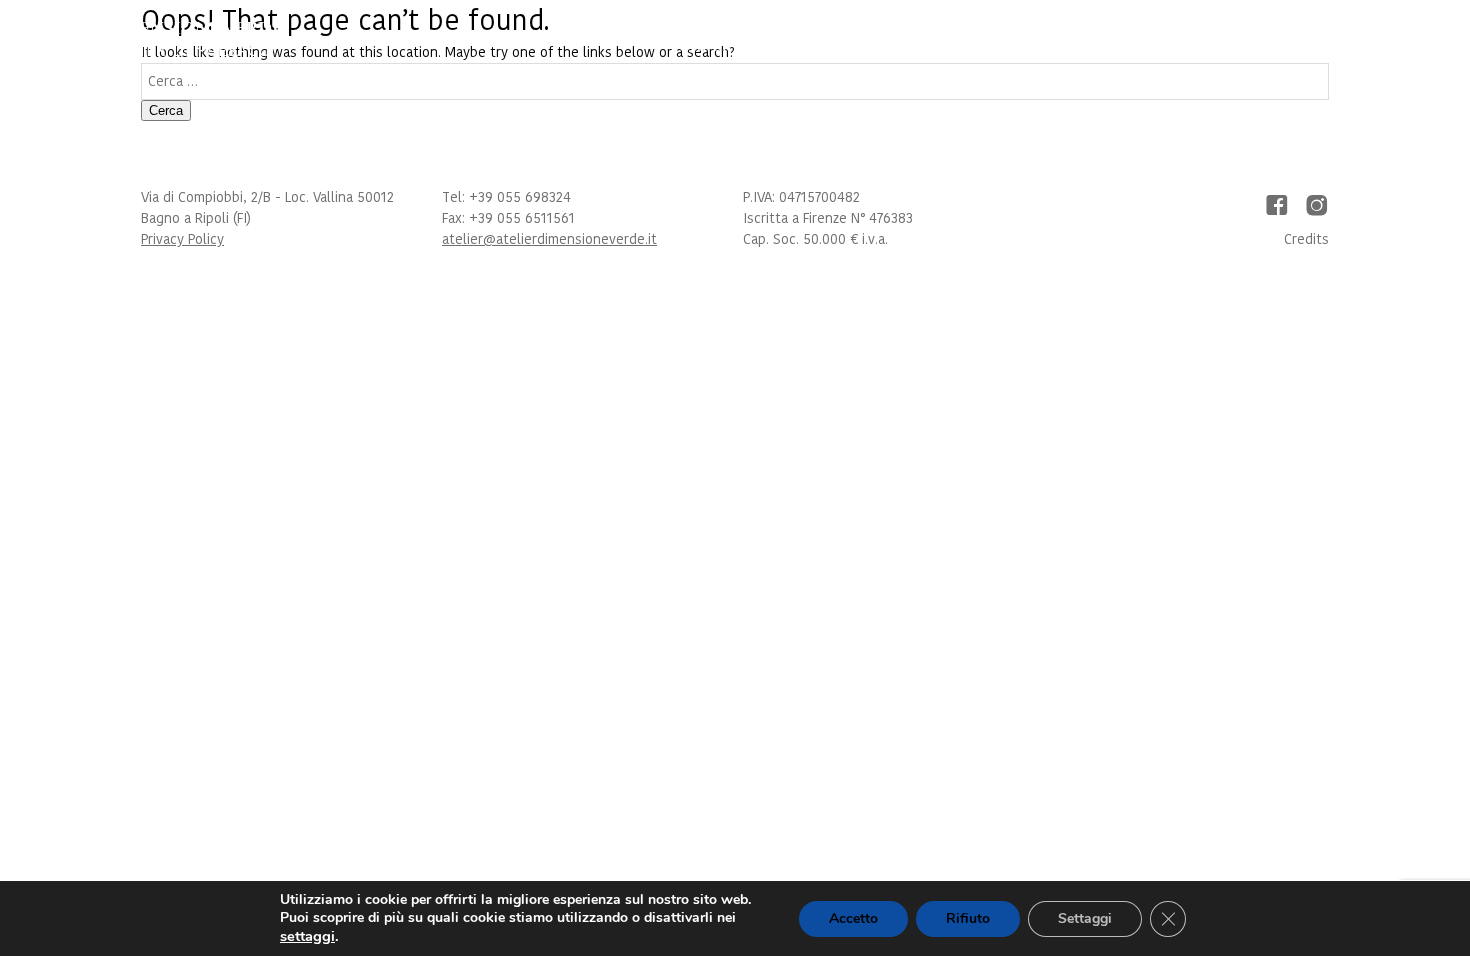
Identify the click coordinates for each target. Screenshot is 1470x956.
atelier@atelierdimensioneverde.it (549, 239)
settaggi (307, 936)
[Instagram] (1317, 205)
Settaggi (1085, 918)
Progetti (986, 46)
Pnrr (1175, 46)
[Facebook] (1277, 205)
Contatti (1333, 46)
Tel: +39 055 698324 (506, 197)
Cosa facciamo (856, 46)
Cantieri (1090, 46)
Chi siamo (721, 46)
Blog (1245, 46)
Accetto (853, 918)
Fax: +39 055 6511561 (508, 218)
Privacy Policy (182, 239)
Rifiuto (968, 918)
